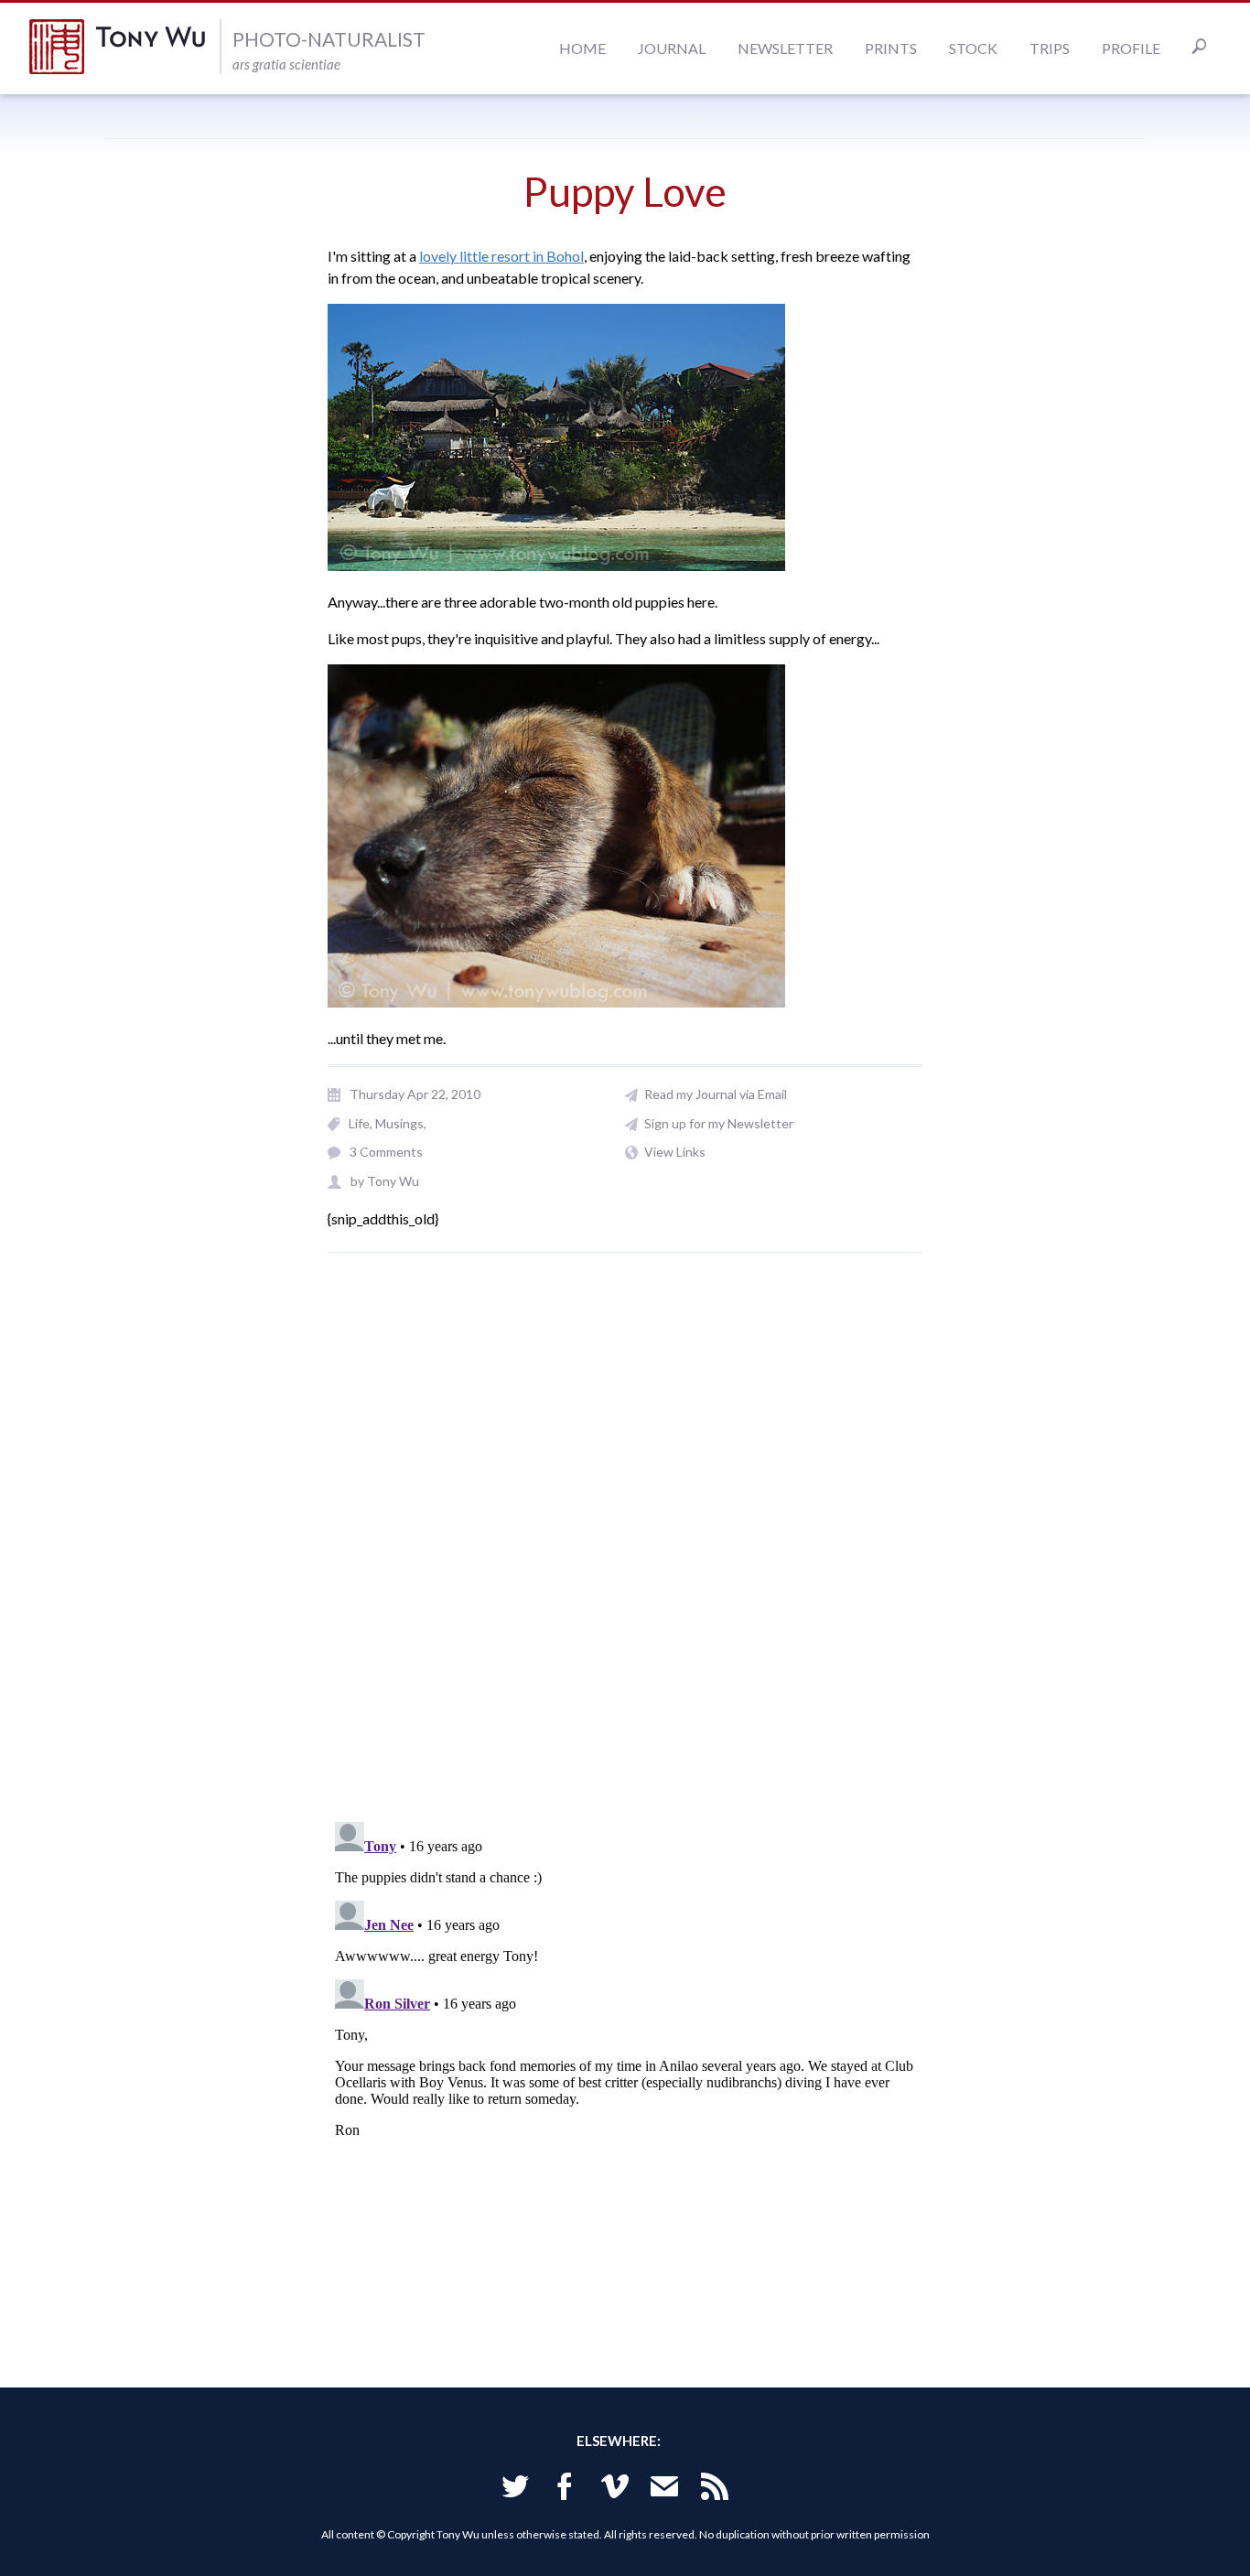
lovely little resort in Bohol (501, 256)
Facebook (565, 2490)
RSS (715, 2490)
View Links (675, 1152)
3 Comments (386, 1152)
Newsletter (785, 48)
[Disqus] (625, 1547)
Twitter (515, 2490)
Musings (399, 1123)
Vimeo (615, 2490)
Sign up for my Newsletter (719, 1123)
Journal (672, 48)
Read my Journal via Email (716, 1094)
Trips (1050, 48)
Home (582, 48)
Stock (973, 48)
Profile (1131, 48)
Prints (891, 48)
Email (664, 2490)
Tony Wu (124, 47)
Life (359, 1123)
